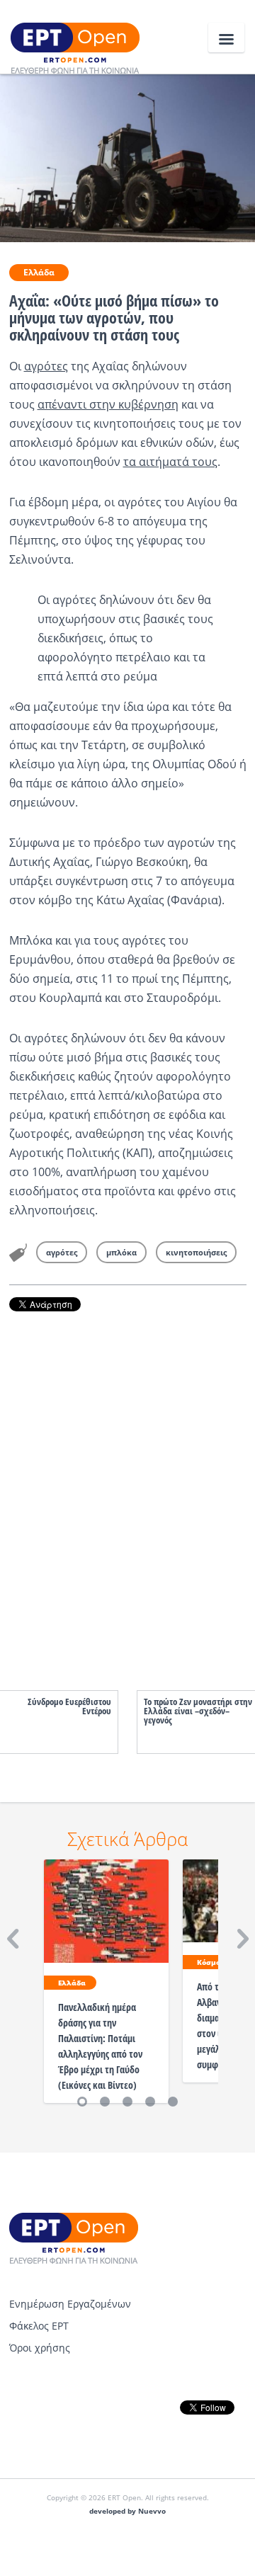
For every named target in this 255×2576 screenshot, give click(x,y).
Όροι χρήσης (40, 2348)
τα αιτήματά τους (170, 462)
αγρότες (46, 366)
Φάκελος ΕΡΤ (39, 2326)
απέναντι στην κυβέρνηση (108, 404)
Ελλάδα (39, 272)
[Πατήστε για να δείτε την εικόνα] (127, 157)
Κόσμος (210, 1962)
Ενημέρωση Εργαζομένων (70, 2304)
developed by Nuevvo (127, 2511)
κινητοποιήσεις (196, 1252)
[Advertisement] (128, 1487)
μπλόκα (121, 1252)
